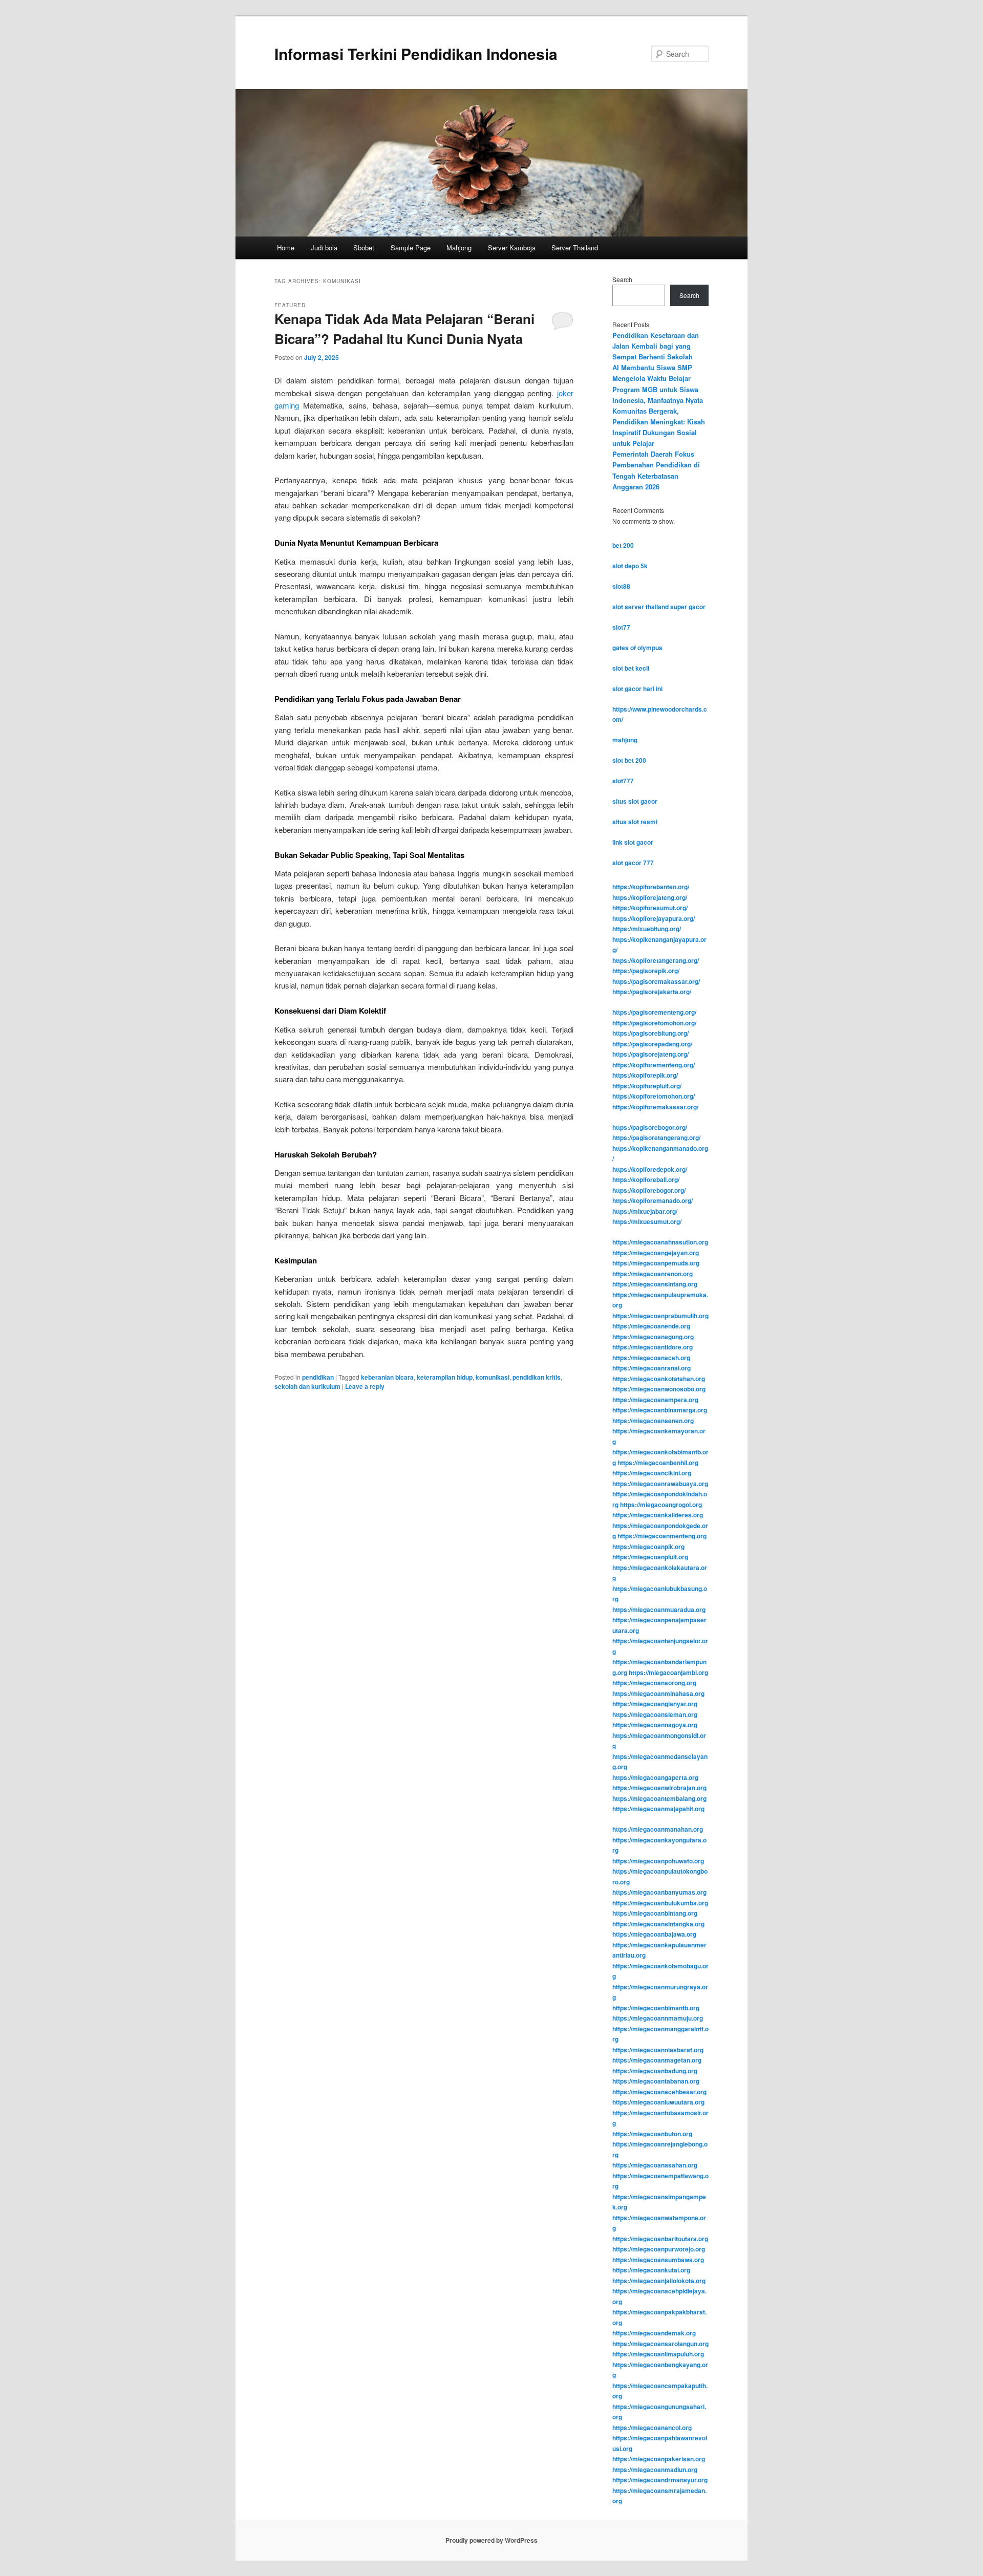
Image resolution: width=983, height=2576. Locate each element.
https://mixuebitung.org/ (647, 929)
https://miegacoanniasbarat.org (658, 2050)
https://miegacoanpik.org (648, 1547)
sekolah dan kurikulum (307, 1386)
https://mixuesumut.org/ (647, 1221)
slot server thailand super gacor (659, 607)
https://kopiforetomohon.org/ (654, 1096)
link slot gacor (633, 842)
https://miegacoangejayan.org (656, 1253)
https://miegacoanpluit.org (650, 1557)
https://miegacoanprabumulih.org (660, 1316)
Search (622, 279)
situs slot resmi (635, 822)
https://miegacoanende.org (651, 1326)
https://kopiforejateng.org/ (650, 897)
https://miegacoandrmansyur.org (660, 2480)
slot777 (623, 781)
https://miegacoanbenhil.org (658, 1463)
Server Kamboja (512, 248)
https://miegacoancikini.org (652, 1473)
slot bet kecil (631, 668)
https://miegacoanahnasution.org (660, 1242)
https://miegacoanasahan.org (655, 2165)
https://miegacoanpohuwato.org (658, 1861)
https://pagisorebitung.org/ (650, 1033)
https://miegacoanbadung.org (655, 2071)
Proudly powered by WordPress (491, 2540)
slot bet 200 (629, 760)
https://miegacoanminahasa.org (658, 1693)
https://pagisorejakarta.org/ (652, 992)
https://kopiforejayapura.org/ (654, 918)
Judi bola (324, 248)
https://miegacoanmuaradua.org (659, 1609)
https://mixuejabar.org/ (645, 1211)
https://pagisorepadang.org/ (652, 1044)
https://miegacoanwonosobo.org (659, 1389)
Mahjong (459, 248)
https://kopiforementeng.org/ (654, 1065)
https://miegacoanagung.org (653, 1337)
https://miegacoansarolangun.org (660, 2344)
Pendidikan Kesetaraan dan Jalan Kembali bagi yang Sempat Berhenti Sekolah (656, 346)
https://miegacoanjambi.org (668, 1672)
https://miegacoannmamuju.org (658, 2018)
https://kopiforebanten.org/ (651, 887)
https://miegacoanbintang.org (655, 1913)
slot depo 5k (630, 566)
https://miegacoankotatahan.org (659, 1379)
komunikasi (493, 1377)
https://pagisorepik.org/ (646, 971)
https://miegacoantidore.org (653, 1347)
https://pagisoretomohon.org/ (654, 1023)
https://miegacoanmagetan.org (657, 2060)
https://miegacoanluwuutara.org (658, 2102)
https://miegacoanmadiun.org (655, 2470)
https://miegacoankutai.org (651, 2270)
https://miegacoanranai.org (651, 1368)
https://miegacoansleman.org (655, 1714)
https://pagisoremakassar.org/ (656, 981)
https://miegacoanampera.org (655, 1400)
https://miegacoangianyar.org (655, 1704)
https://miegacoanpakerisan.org (659, 2459)
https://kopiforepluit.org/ (647, 1086)
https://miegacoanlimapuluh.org (658, 2354)
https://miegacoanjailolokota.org (659, 2281)
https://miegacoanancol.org (652, 2428)
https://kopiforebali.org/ (646, 1179)
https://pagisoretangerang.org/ (656, 1137)
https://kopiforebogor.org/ (649, 1190)
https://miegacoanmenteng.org (662, 1536)
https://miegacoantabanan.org (656, 2081)
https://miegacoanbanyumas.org (659, 1892)
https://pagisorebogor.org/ (650, 1127)
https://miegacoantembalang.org (659, 1798)
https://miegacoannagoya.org (655, 1725)
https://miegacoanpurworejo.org (659, 2249)
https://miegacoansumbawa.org (658, 2260)
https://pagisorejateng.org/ (650, 1054)
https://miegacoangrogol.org (661, 1505)
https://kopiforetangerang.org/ (656, 960)
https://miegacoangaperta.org (655, 1777)
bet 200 (623, 545)
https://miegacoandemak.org (654, 2333)
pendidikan (318, 1377)
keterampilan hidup (445, 1377)
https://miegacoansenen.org (653, 1421)
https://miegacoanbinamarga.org (660, 1410)
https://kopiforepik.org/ (645, 1075)
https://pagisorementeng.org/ (654, 1012)
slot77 (621, 627)
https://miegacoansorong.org (654, 1683)
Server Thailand (575, 248)
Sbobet (364, 248)
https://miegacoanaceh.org (651, 1358)
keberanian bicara (387, 1377)
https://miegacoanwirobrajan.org (659, 1788)
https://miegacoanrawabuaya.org (660, 1484)
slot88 (621, 586)
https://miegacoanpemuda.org (656, 1263)
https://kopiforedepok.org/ (650, 1169)
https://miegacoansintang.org (655, 1284)
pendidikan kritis (537, 1377)
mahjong (625, 740)
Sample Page (411, 248)
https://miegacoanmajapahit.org (658, 1809)
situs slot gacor (635, 801)
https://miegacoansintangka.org (658, 1924)
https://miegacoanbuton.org (652, 2134)
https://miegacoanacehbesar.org (659, 2092)
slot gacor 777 (633, 863)
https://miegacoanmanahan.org (658, 1829)
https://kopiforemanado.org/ (653, 1200)
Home (286, 248)
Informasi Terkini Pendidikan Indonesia (416, 53)
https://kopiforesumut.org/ (650, 908)
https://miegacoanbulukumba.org (660, 1903)
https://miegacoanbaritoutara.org (660, 2239)
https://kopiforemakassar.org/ (655, 1107)
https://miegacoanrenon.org (653, 1274)
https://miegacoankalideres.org (658, 1515)
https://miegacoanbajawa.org (654, 1934)
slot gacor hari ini (637, 689)
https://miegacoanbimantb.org (656, 2008)
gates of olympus (637, 648)
